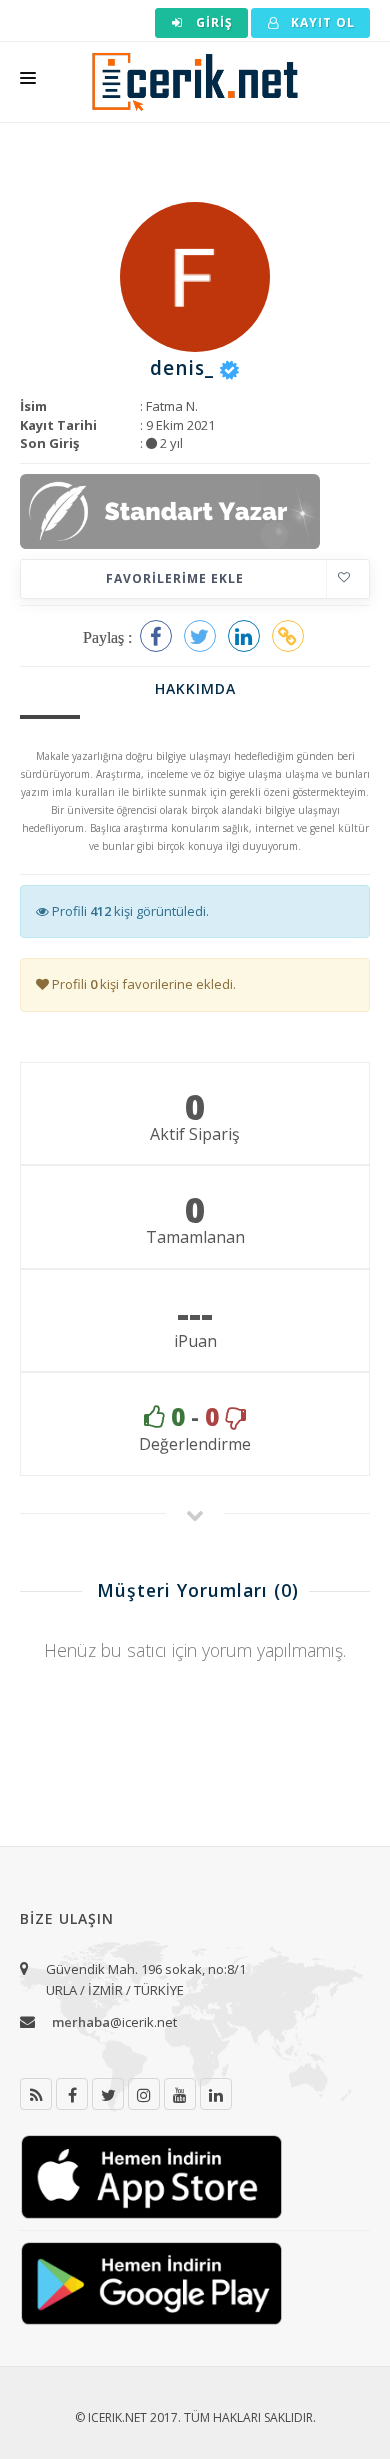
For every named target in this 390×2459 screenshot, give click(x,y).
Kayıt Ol (321, 22)
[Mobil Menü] (28, 82)
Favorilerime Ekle (175, 578)
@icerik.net (114, 2022)
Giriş (212, 22)
